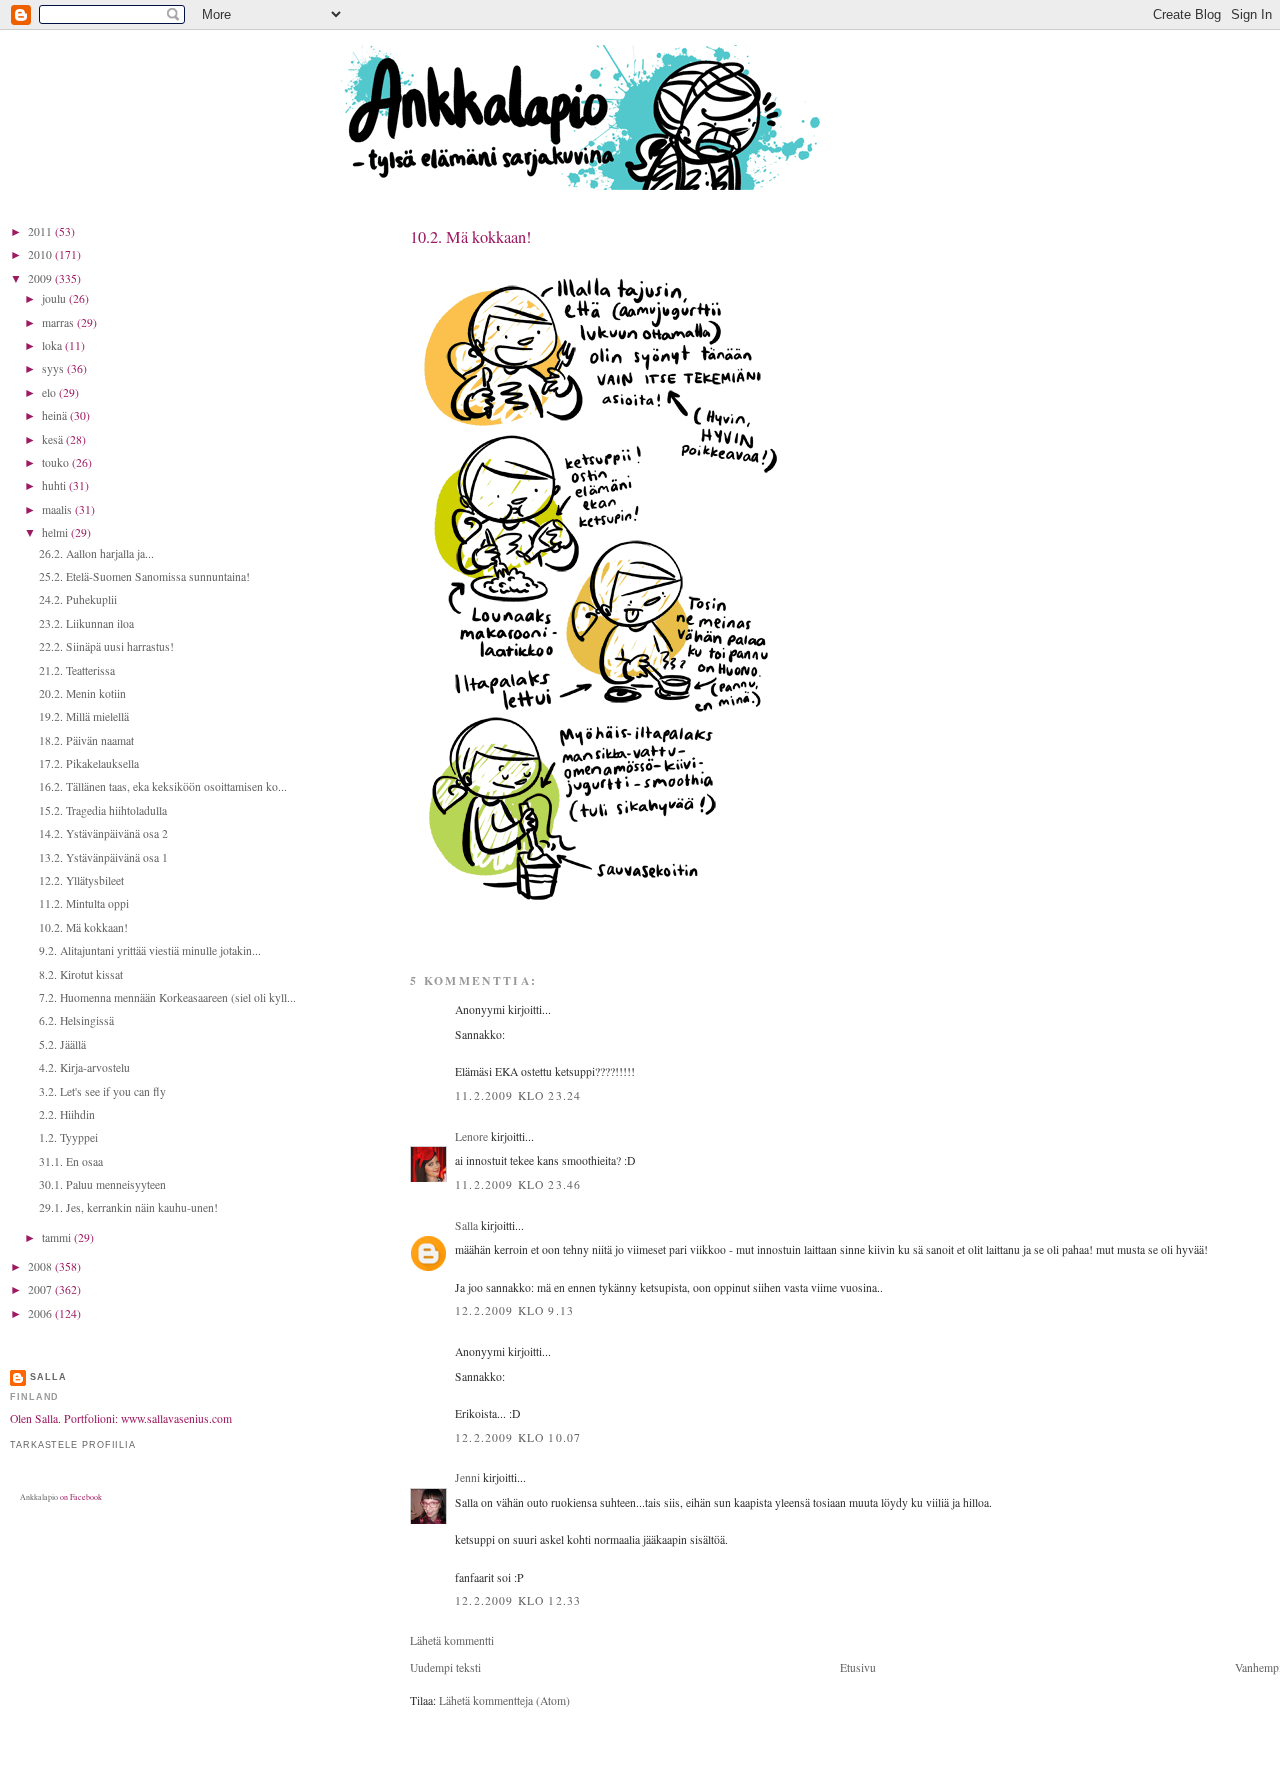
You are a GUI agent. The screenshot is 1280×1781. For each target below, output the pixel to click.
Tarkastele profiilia (73, 1445)
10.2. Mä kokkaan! (83, 927)
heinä (56, 415)
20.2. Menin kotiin (82, 693)
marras (59, 322)
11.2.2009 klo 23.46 (518, 1184)
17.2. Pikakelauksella (89, 763)
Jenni (467, 1477)
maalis (58, 509)
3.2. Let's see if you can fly (102, 1091)
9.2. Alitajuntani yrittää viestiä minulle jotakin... (150, 950)
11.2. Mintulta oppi (84, 903)
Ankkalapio (39, 1497)
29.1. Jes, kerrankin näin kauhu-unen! (128, 1207)
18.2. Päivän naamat (86, 740)
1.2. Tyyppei (68, 1137)
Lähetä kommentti (452, 1640)
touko (57, 462)
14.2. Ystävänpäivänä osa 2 (103, 833)
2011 (41, 231)
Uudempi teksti (445, 1667)
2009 (41, 278)
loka (53, 345)
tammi (58, 1237)
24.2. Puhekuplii (78, 599)
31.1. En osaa (71, 1161)
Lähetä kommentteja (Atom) (504, 1700)
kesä (54, 439)
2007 (41, 1289)
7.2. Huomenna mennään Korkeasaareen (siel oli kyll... (167, 997)
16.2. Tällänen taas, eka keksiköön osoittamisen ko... (163, 786)
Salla (466, 1225)
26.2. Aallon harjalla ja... (96, 553)
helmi (56, 532)
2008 (41, 1266)
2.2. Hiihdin (67, 1114)
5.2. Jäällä (62, 1044)
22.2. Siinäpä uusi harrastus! (106, 646)
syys (54, 368)
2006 (41, 1313)
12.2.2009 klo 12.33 (518, 1600)
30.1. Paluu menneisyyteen (102, 1184)
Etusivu (858, 1667)
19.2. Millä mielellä (84, 716)
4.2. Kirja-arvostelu (84, 1067)
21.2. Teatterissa (77, 670)
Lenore (471, 1136)
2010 (41, 254)
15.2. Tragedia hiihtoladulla (103, 810)
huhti (55, 485)
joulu (55, 298)
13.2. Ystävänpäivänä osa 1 (103, 857)
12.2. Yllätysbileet (81, 880)
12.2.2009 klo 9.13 (514, 1310)
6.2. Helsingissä (76, 1020)
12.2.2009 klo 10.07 (518, 1437)
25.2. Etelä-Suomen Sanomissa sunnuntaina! (144, 576)
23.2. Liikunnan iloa (86, 623)
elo (50, 392)
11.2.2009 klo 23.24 (518, 1095)
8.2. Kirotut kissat (81, 974)
